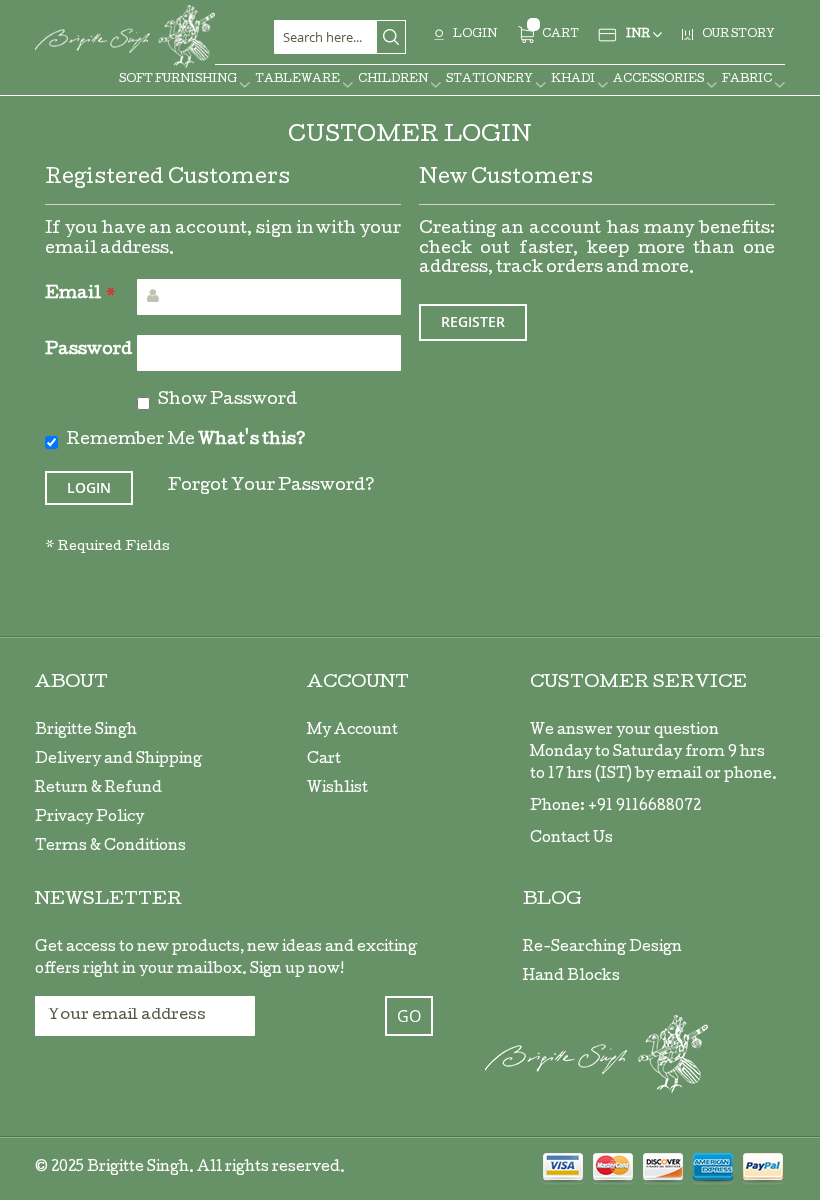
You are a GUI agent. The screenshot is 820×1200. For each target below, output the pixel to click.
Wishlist (337, 789)
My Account (352, 731)
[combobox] (340, 37)
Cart (324, 760)
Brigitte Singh (86, 731)
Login (475, 34)
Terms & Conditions (110, 847)
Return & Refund (98, 789)
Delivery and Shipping (118, 760)
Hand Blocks (571, 977)
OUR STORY (738, 34)
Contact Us (571, 839)
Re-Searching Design (602, 948)
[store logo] (125, 36)
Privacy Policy (89, 818)
